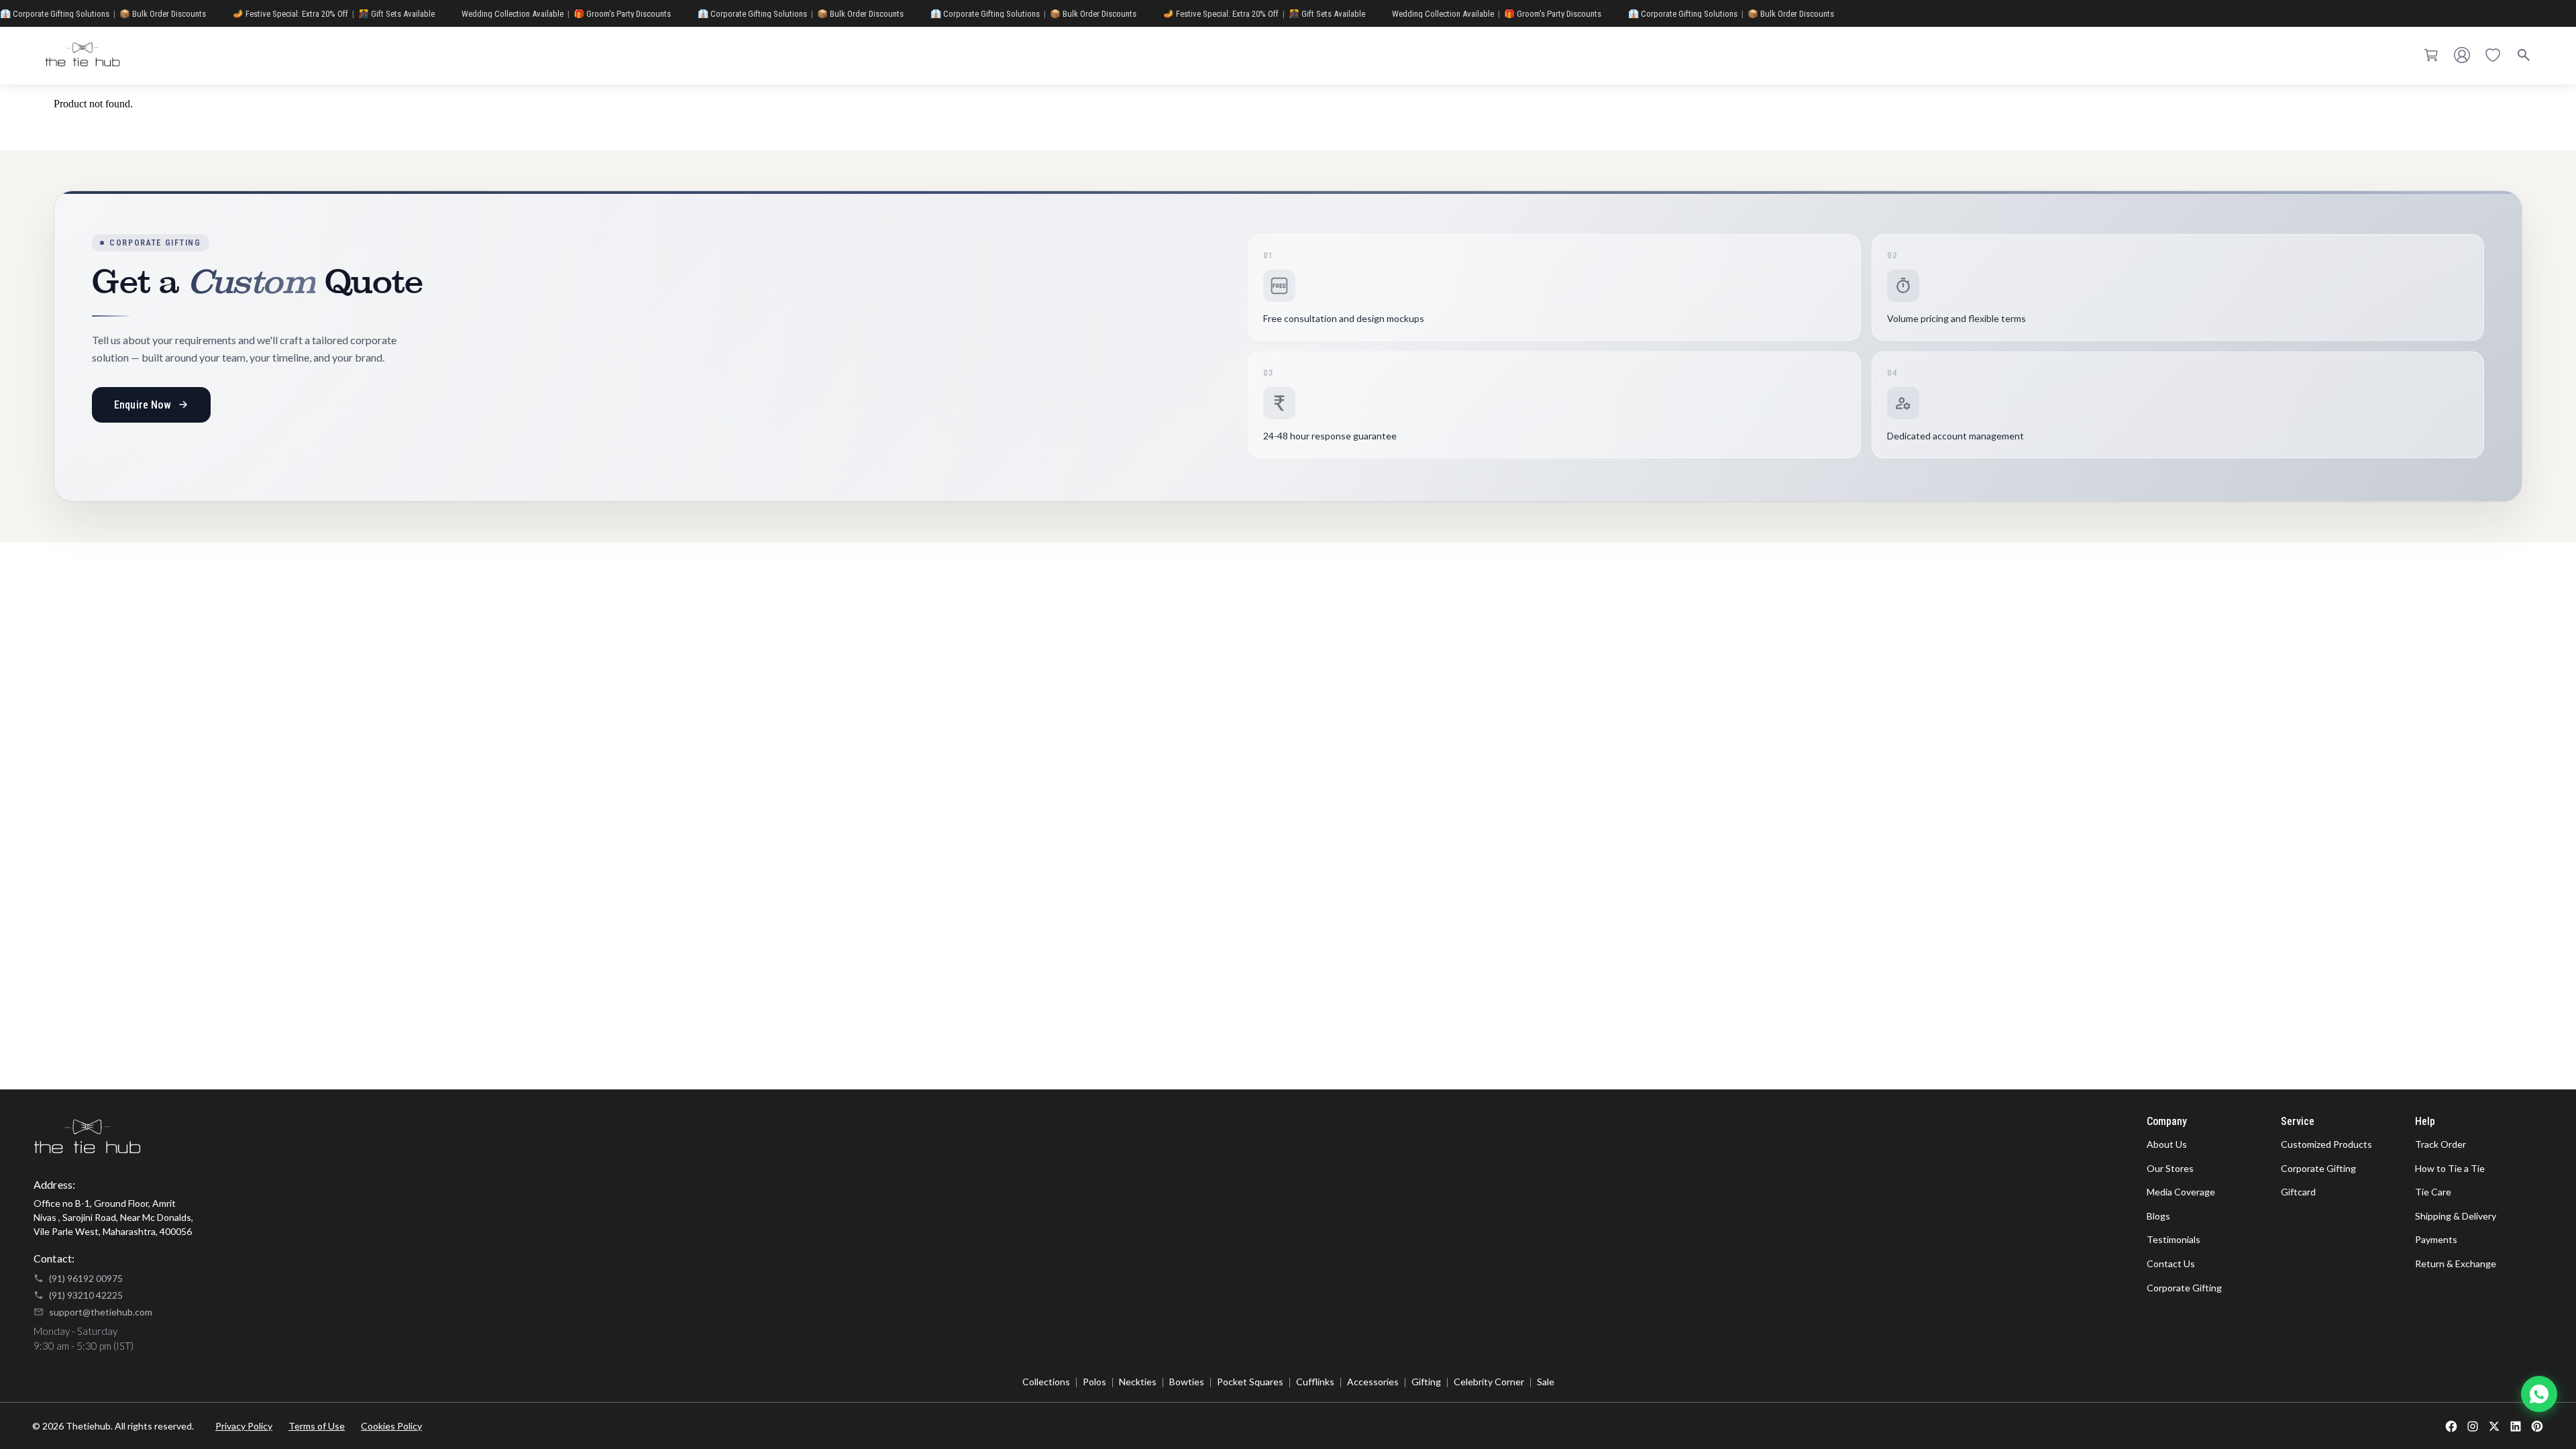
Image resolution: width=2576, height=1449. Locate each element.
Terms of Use (317, 1426)
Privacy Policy (244, 1426)
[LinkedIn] (2516, 1426)
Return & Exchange (2456, 1264)
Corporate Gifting (2184, 1288)
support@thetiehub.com (101, 1312)
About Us (2167, 1144)
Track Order (2440, 1144)
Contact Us (2171, 1264)
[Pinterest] (2537, 1426)
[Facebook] (2451, 1426)
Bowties (1187, 1382)
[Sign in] (2462, 56)
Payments (2436, 1239)
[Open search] (2524, 56)
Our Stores (2170, 1168)
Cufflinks (1315, 1382)
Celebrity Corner (1489, 1382)
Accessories (1373, 1382)
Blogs (2158, 1216)
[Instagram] (2473, 1426)
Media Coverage (2181, 1192)
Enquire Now (143, 405)
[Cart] (2431, 56)
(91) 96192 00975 (86, 1278)
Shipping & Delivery (2456, 1216)
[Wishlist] (2493, 56)
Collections (1046, 1382)
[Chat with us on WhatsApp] (2539, 1394)
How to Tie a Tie (2450, 1168)
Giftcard (2298, 1192)
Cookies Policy (391, 1426)
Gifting (1426, 1382)
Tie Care (2433, 1192)
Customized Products (2326, 1144)
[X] (2494, 1426)
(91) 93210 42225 (86, 1295)
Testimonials (2173, 1239)
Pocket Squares (1250, 1382)
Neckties (1138, 1382)
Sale (1546, 1382)
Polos (1094, 1382)
